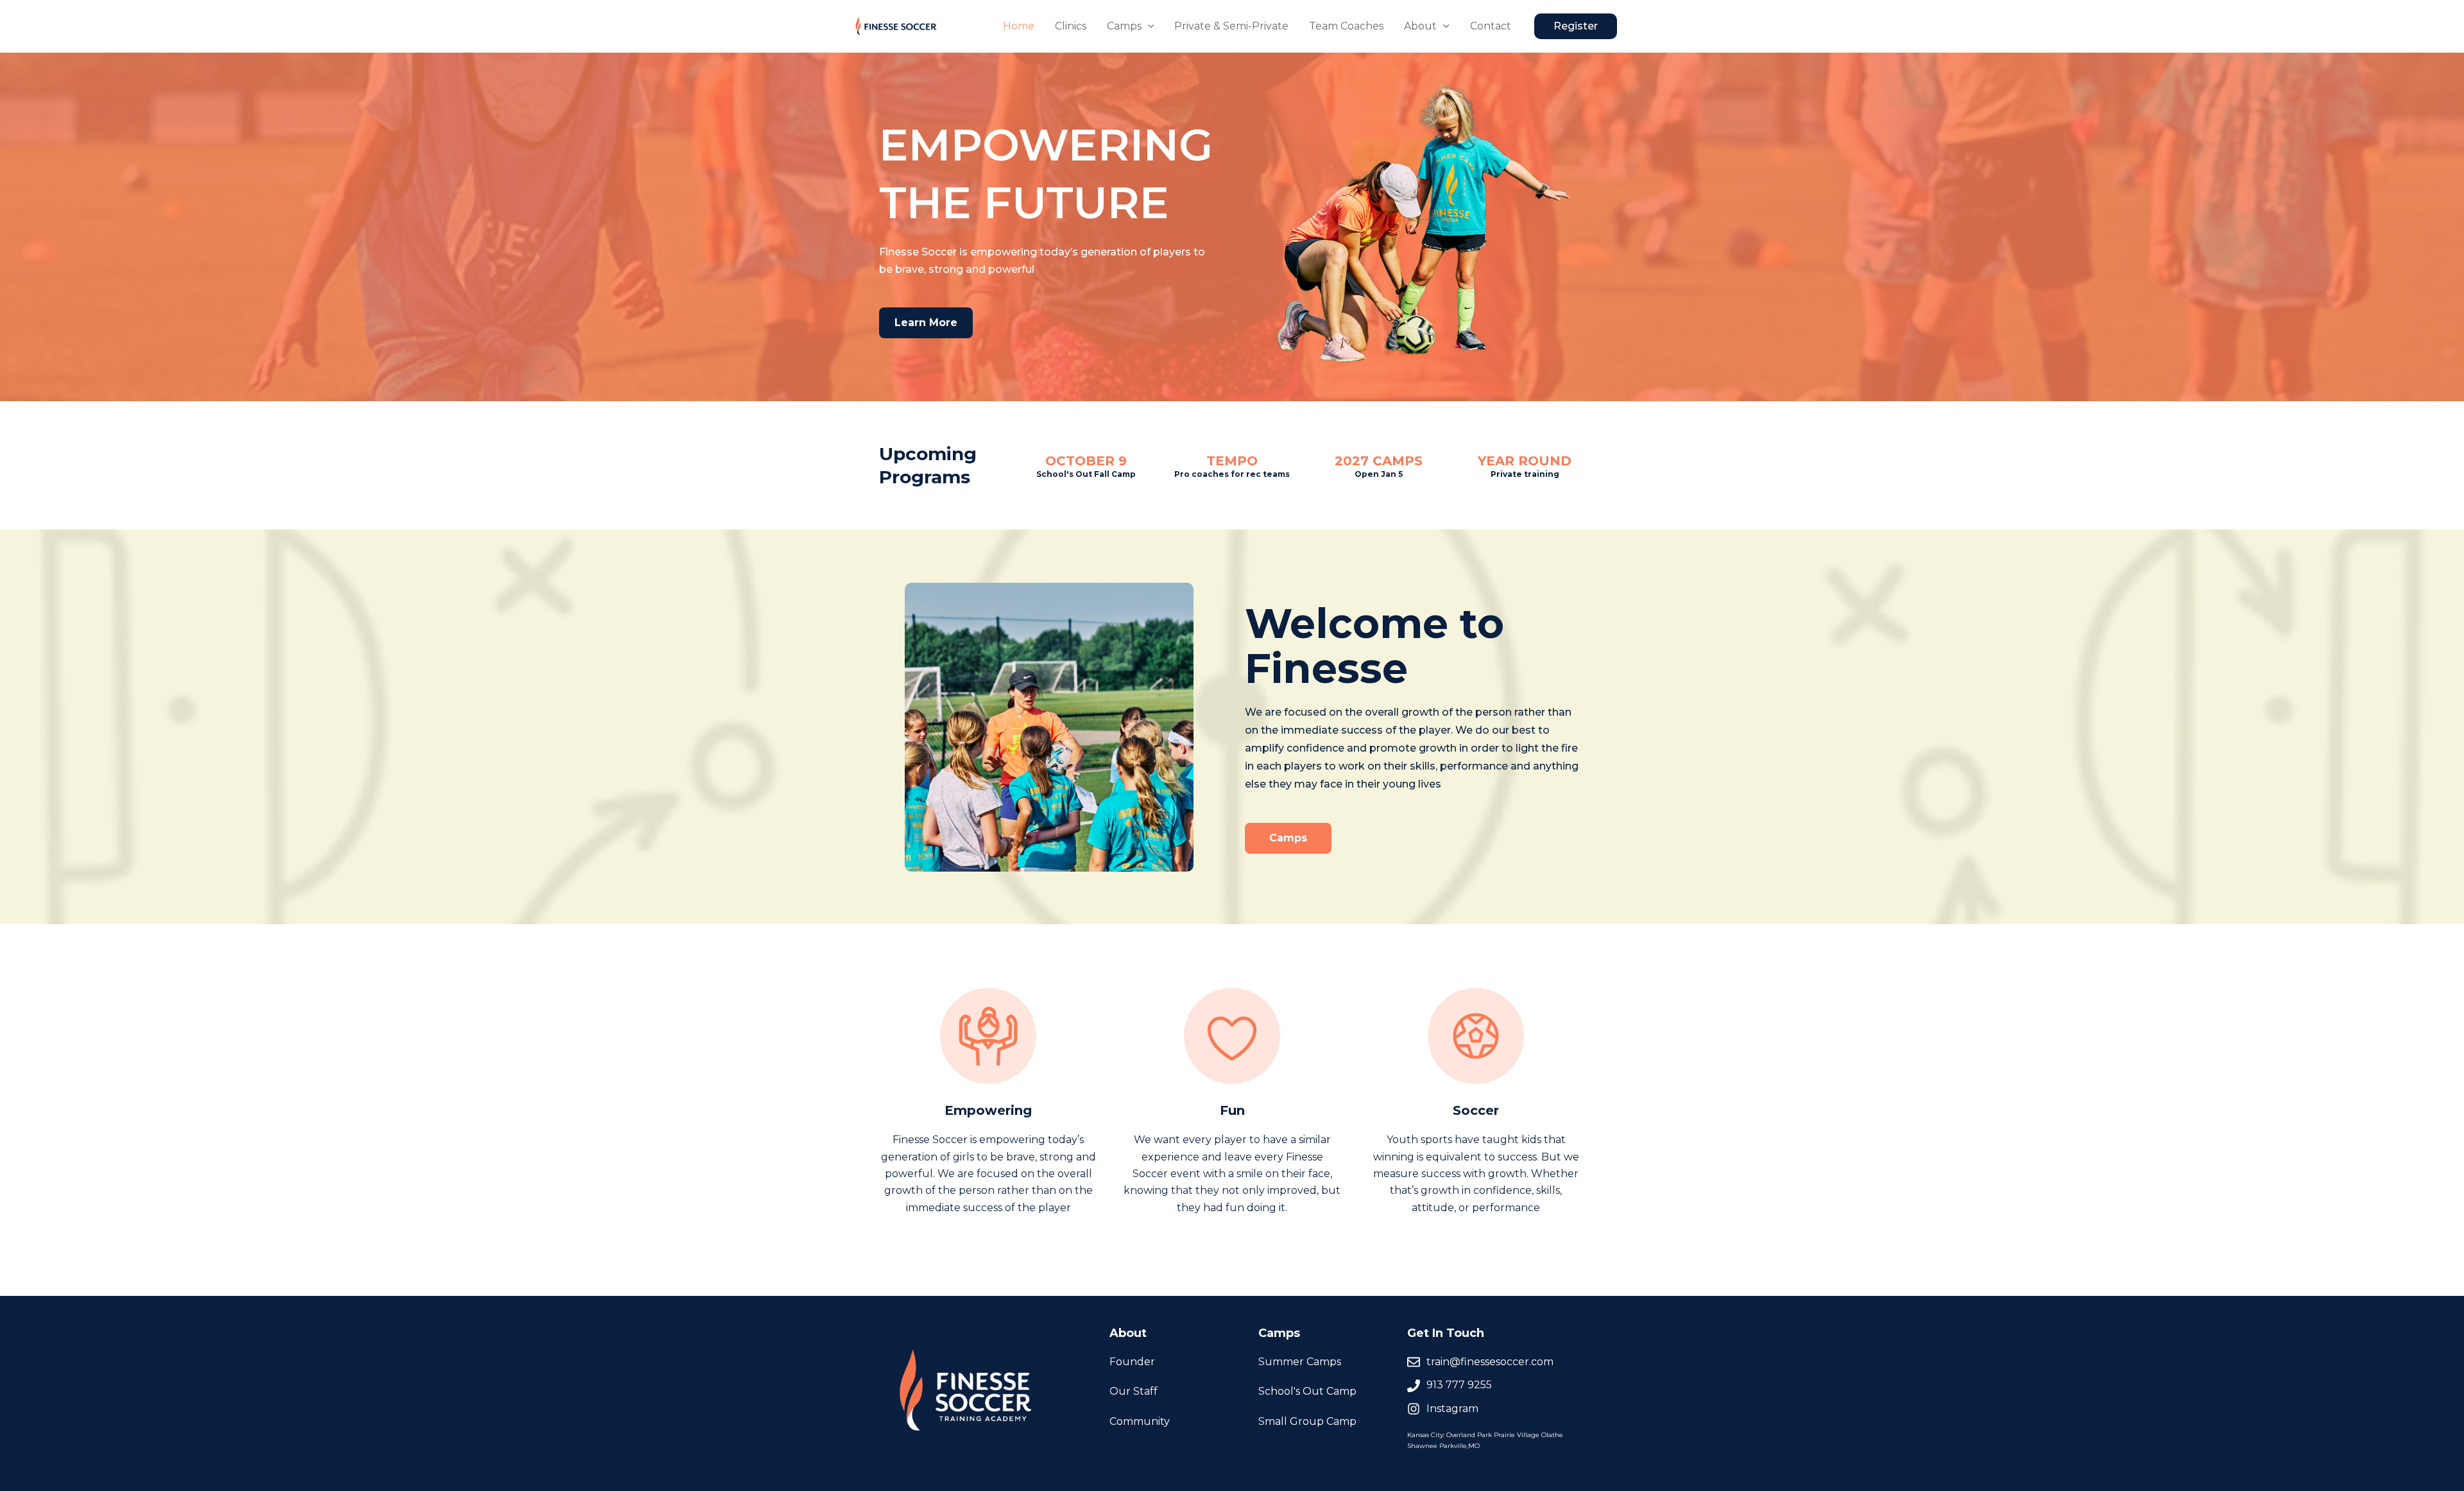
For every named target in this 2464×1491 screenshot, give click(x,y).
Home (1019, 26)
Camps (1124, 26)
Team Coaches (1346, 26)
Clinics (1071, 26)
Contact (1491, 26)
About (1420, 26)
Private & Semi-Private (1231, 26)
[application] (1148, 26)
